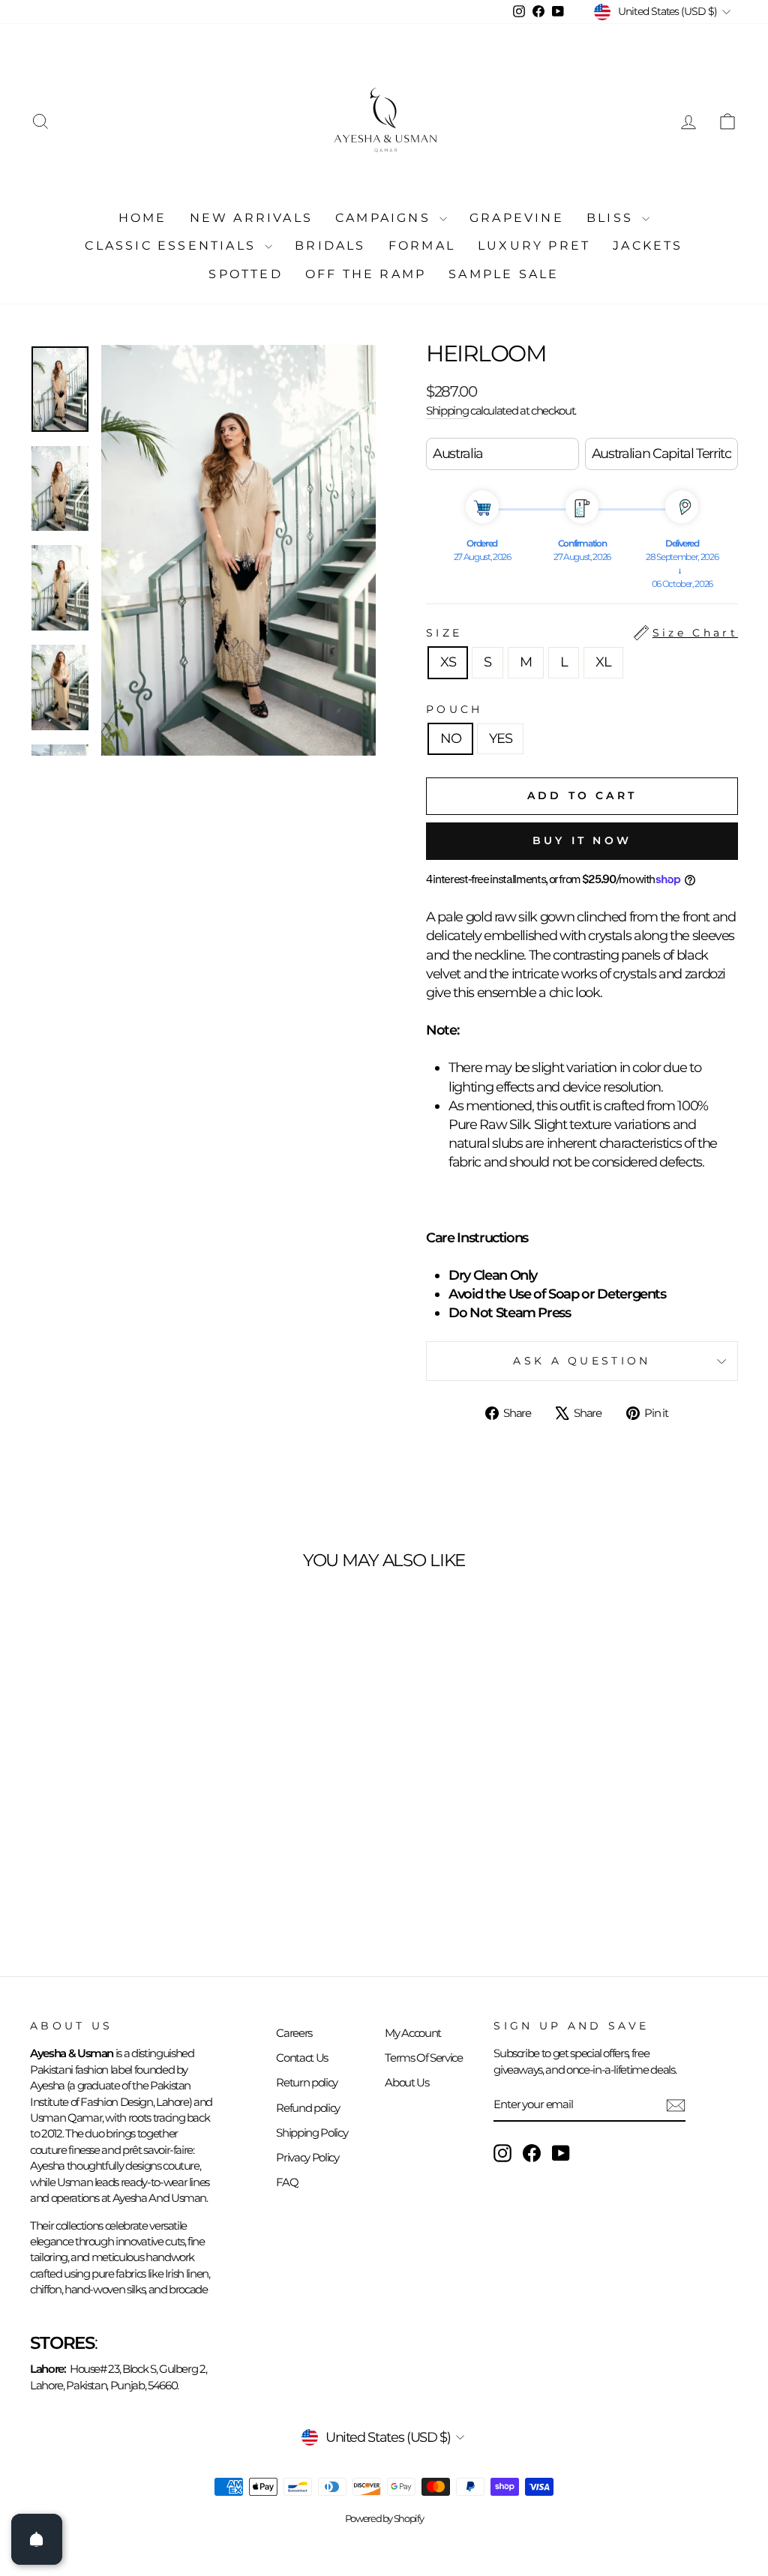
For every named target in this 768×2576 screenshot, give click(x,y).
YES (500, 738)
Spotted (245, 274)
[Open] (37, 2539)
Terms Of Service (423, 2058)
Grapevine (517, 218)
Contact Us (302, 2058)
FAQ (287, 2182)
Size (582, 633)
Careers (294, 2033)
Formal (422, 246)
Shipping (447, 410)
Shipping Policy (312, 2133)
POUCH (454, 709)
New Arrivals (251, 218)
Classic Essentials (173, 246)
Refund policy (307, 2108)
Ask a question (582, 1361)
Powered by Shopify (384, 2519)
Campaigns (385, 218)
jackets (648, 246)
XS (448, 662)
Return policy (306, 2082)
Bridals (330, 246)
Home (143, 218)
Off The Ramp (366, 274)
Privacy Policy (307, 2157)
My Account (413, 2033)
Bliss (612, 218)
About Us (406, 2082)
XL (603, 662)
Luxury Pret (534, 246)
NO (450, 738)
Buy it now (582, 840)
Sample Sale (504, 274)
